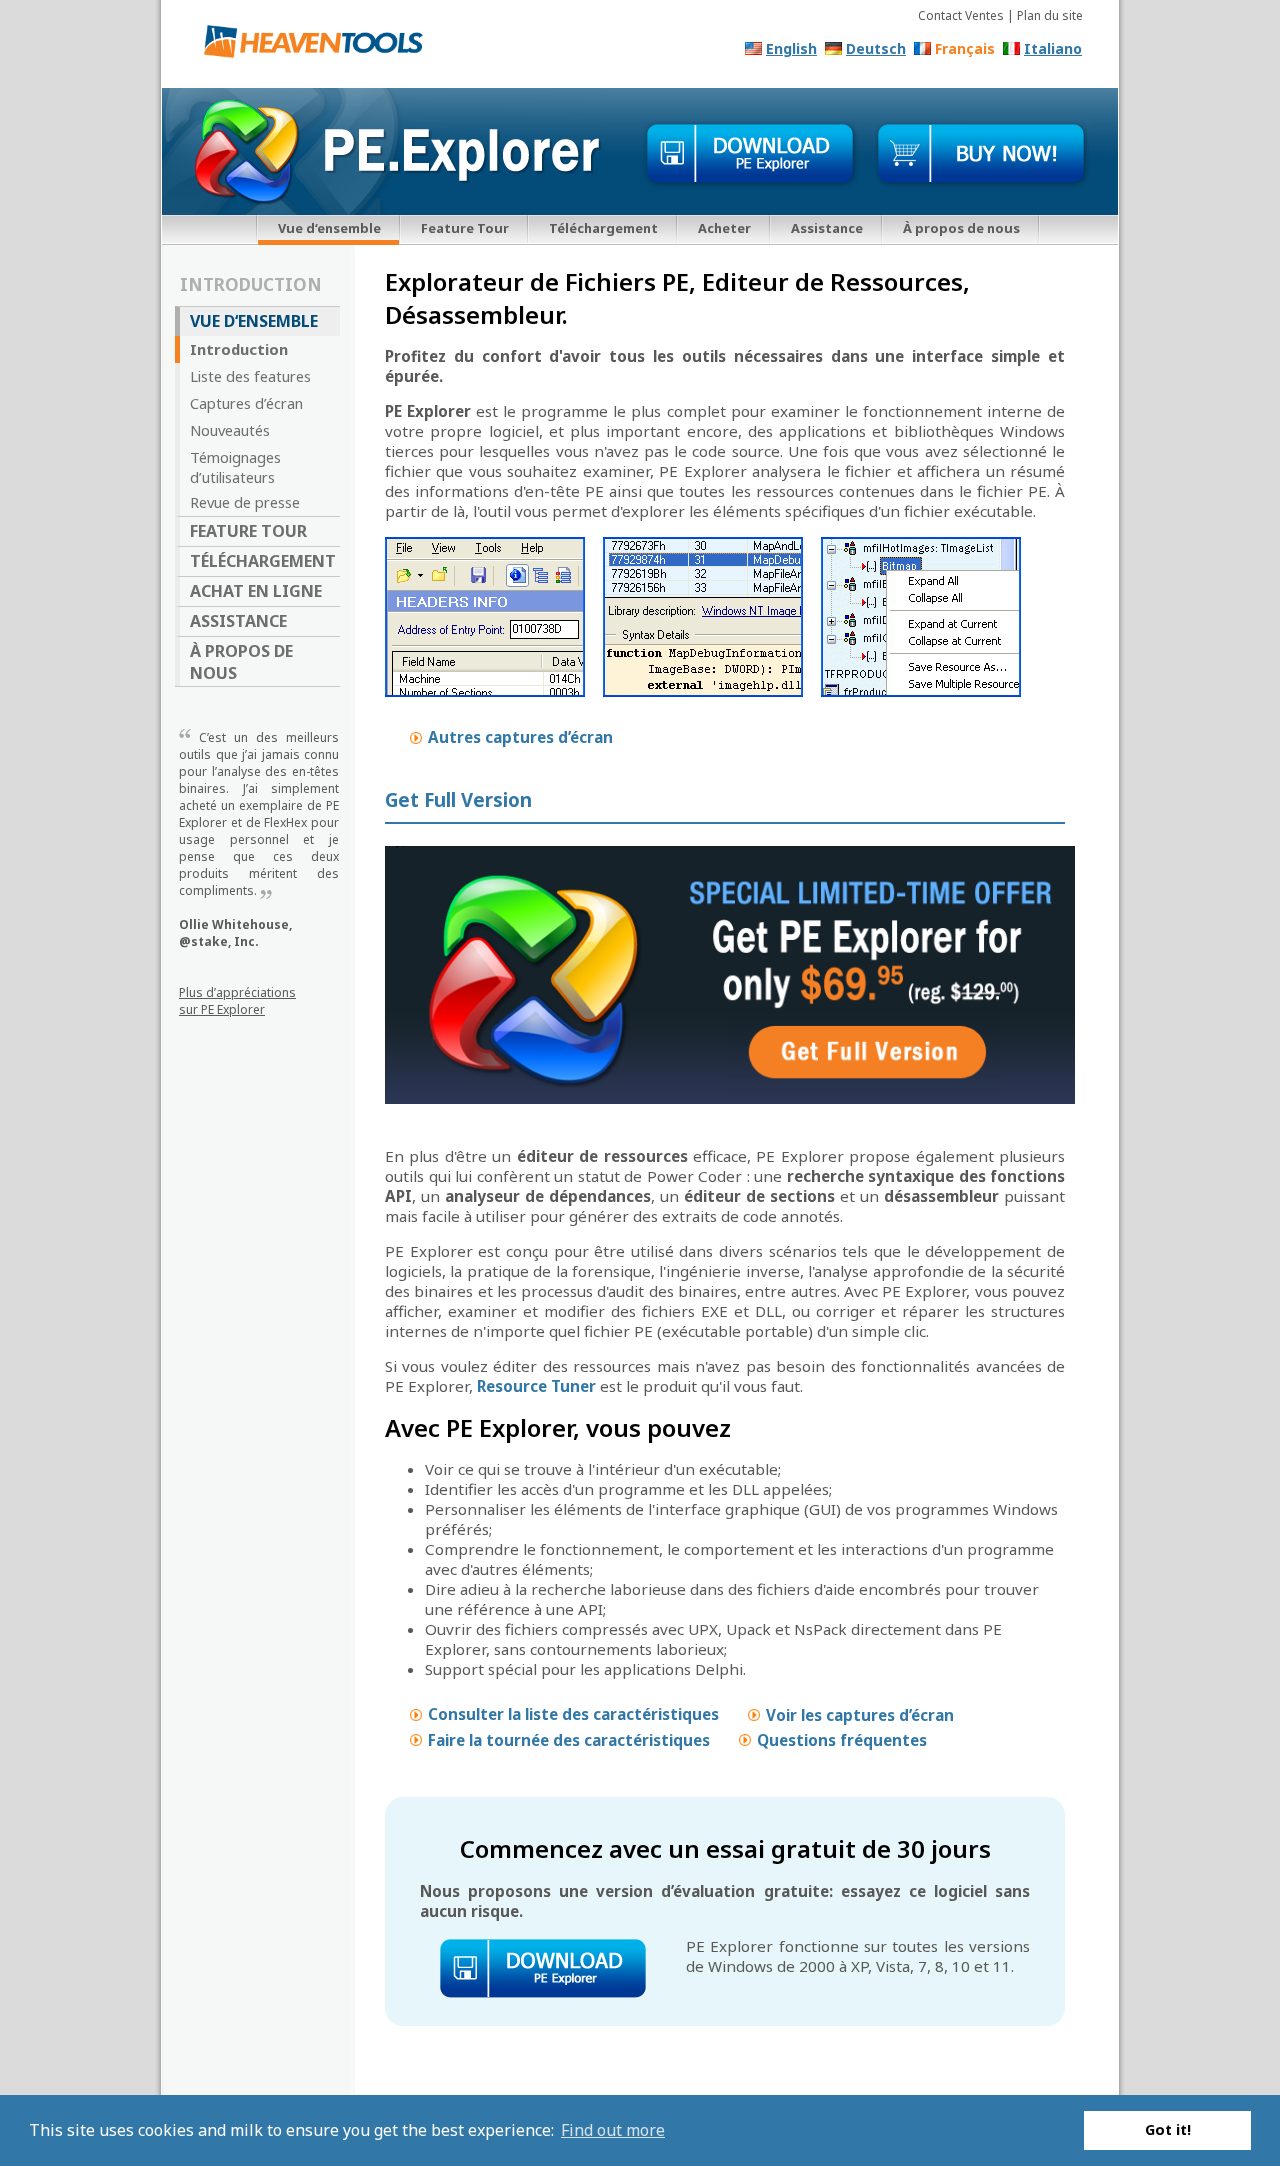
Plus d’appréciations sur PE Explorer (237, 1001)
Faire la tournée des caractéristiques (569, 1739)
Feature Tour (465, 228)
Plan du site (1050, 15)
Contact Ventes (961, 15)
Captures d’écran (246, 403)
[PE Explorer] (320, 45)
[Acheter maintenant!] (981, 154)
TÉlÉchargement (263, 561)
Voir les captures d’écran (860, 1714)
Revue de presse (245, 502)
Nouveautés (230, 430)
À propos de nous (961, 228)
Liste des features (250, 376)
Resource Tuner (536, 1386)
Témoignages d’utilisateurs (235, 467)
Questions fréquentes (842, 1739)
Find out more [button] (613, 2130)
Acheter (724, 228)
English (791, 48)
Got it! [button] (1168, 2129)
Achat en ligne (256, 591)
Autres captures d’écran (520, 737)
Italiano (1053, 48)
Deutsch (876, 48)
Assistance (827, 228)
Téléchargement (603, 228)
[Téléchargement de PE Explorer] (750, 154)
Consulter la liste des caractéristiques (573, 1714)
